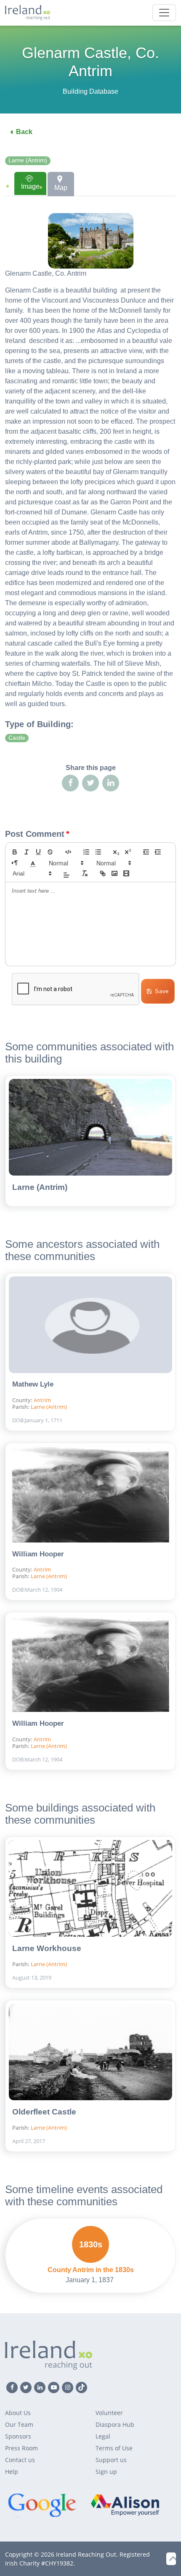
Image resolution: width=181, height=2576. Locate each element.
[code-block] (68, 852)
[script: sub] (116, 852)
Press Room (21, 2448)
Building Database (90, 91)
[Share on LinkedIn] (111, 783)
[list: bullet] (98, 852)
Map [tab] (61, 188)
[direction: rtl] (15, 863)
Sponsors (18, 2436)
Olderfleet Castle (44, 2112)
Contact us (20, 2460)
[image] (114, 873)
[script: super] (128, 852)
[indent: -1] (146, 852)
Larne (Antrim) (28, 160)
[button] (33, 863)
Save (162, 991)
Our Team (19, 2424)
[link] (103, 873)
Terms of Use (114, 2448)
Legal (103, 2436)
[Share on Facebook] (70, 783)
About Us (18, 2413)
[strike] (50, 852)
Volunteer (109, 2413)
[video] (126, 873)
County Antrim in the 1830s (91, 2270)
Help (12, 2472)
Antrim (42, 1400)
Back (24, 132)
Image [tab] (30, 186)
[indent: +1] (158, 852)
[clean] (85, 873)
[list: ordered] (86, 852)
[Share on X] (90, 783)
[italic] (27, 852)
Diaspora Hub (115, 2424)
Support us (111, 2460)
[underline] (38, 852)
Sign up (106, 2472)
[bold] (15, 852)
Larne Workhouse (47, 1948)
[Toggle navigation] (164, 13)
